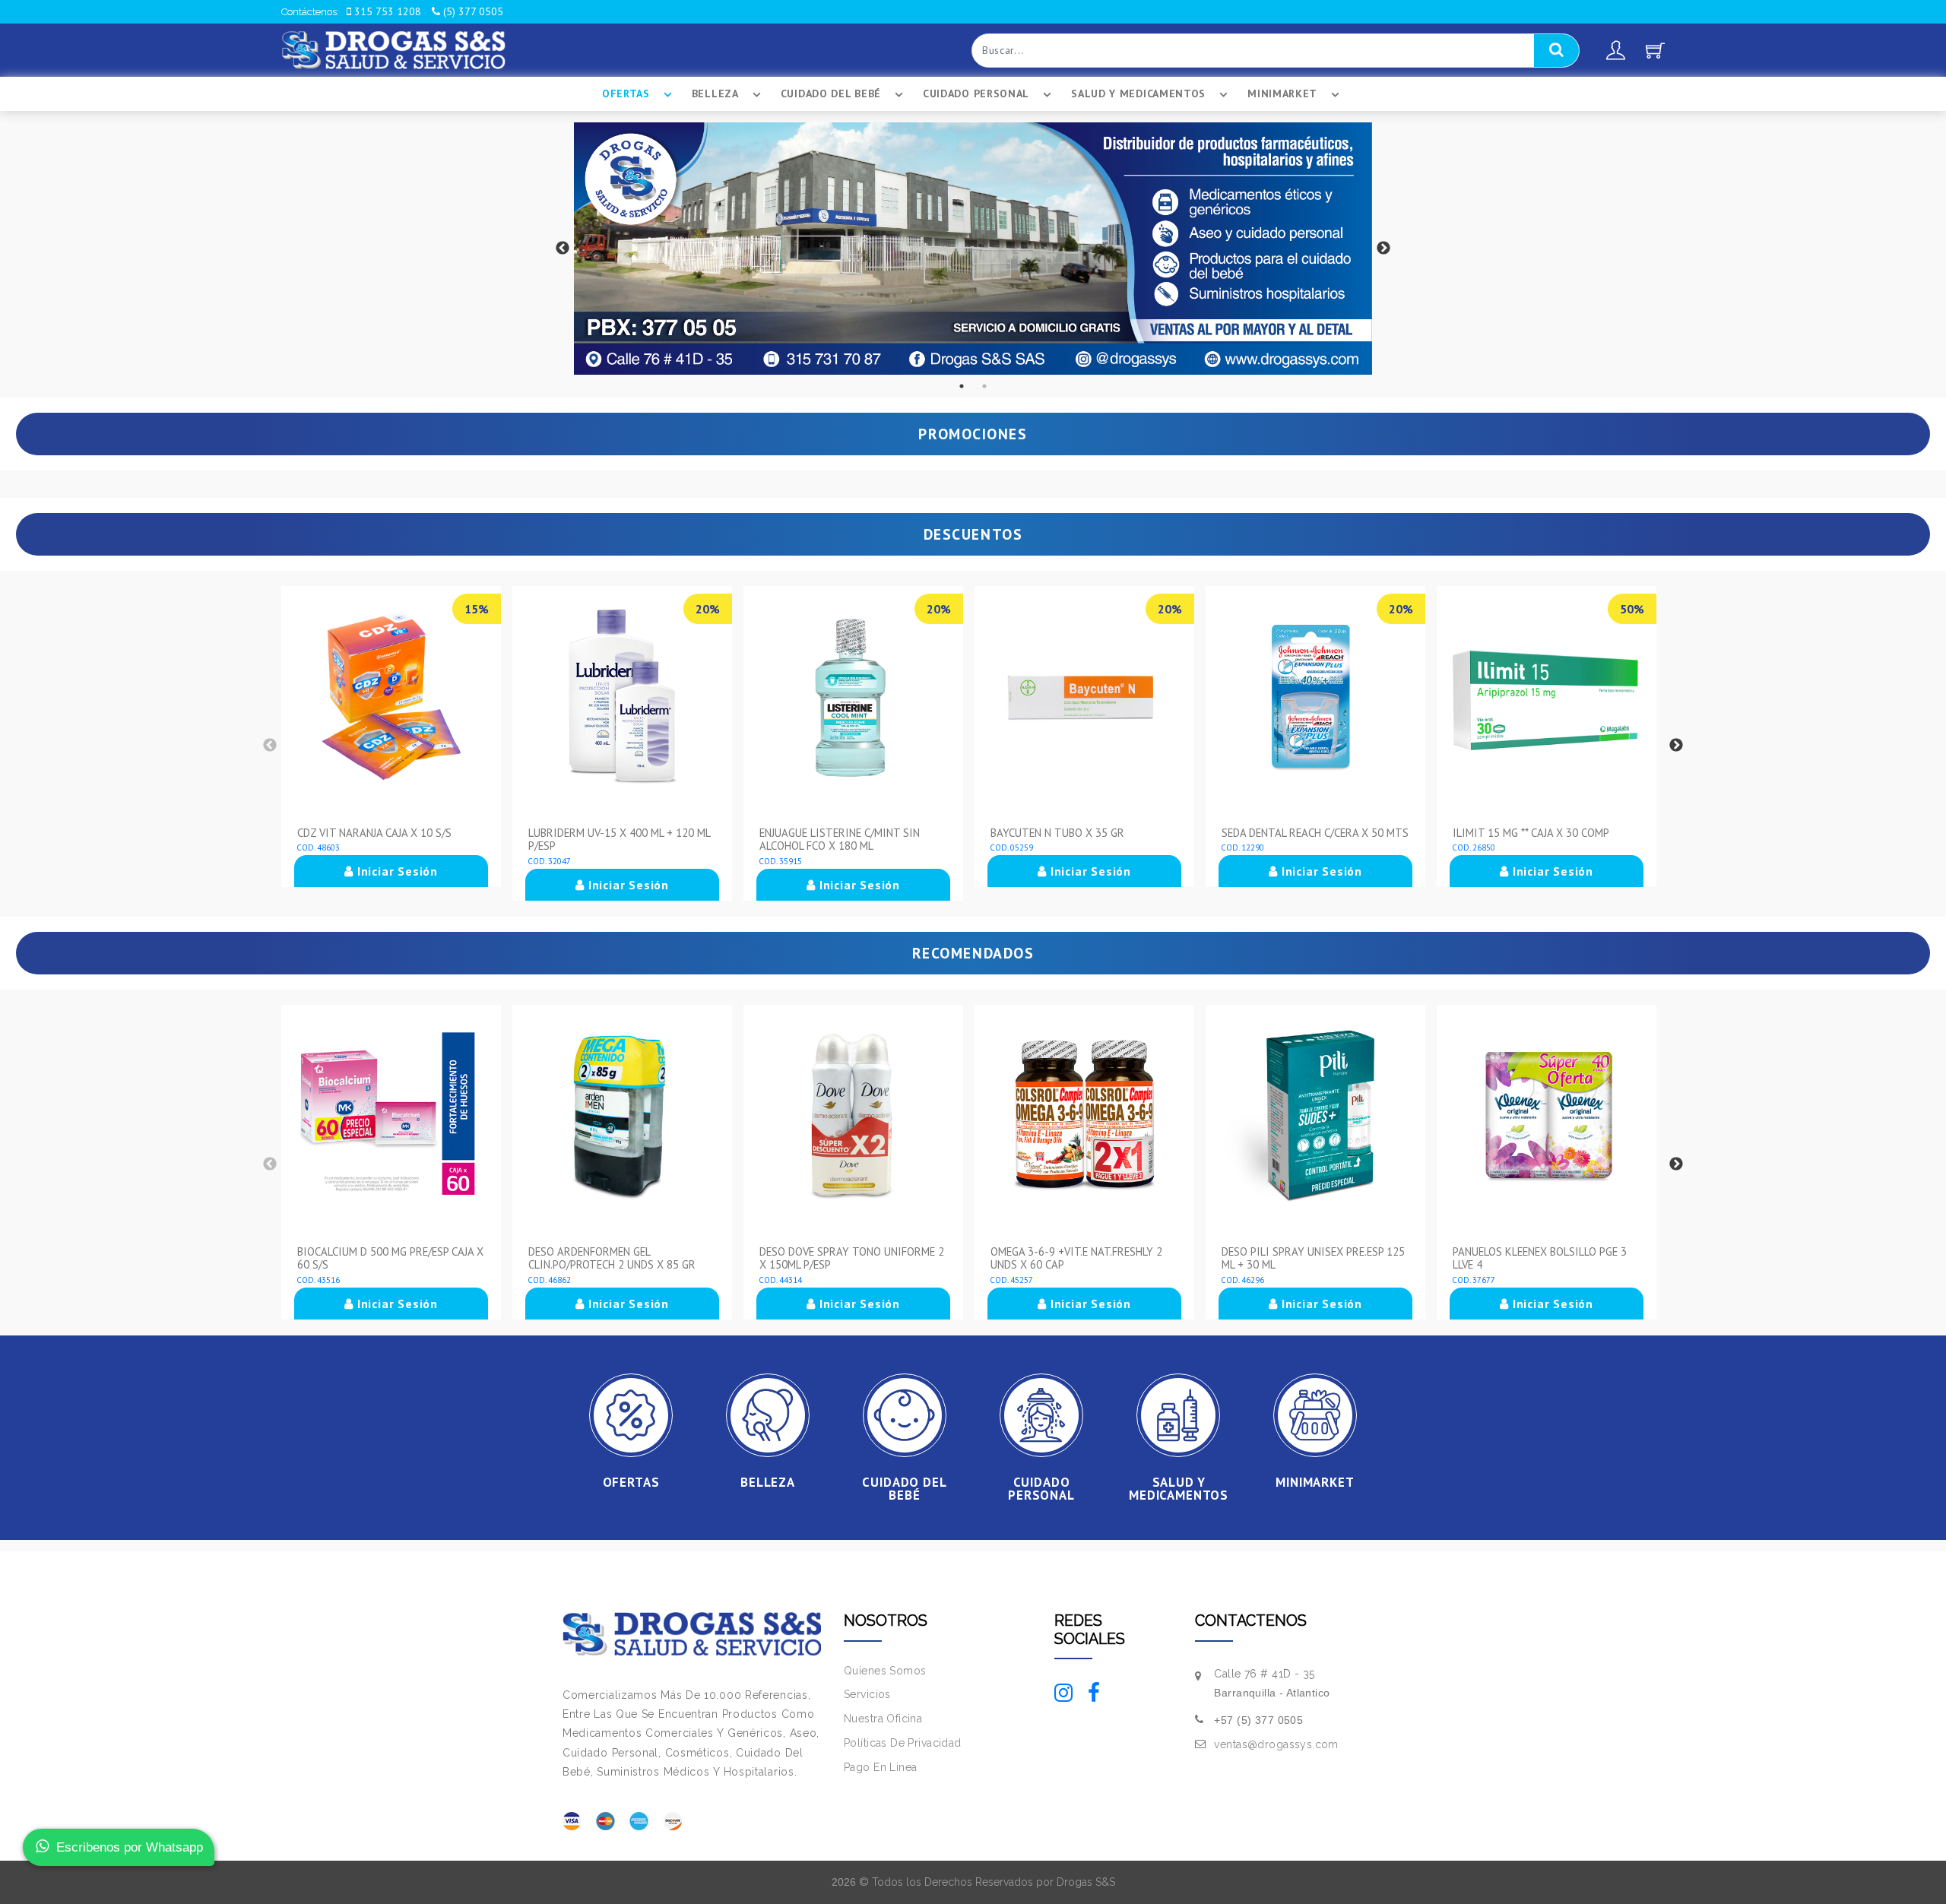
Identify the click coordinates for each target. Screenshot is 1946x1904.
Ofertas (626, 93)
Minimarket (1282, 93)
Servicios (867, 1694)
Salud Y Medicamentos (1138, 93)
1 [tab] (962, 386)
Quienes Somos (885, 1671)
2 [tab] (984, 386)
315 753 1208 (386, 11)
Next (1383, 249)
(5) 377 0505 (472, 11)
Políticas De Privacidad (903, 1743)
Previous (563, 249)
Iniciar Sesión (396, 871)
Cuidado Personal (976, 93)
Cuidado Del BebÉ (831, 93)
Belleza (715, 93)
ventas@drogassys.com (1276, 1744)
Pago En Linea (880, 1767)
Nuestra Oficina (883, 1719)
